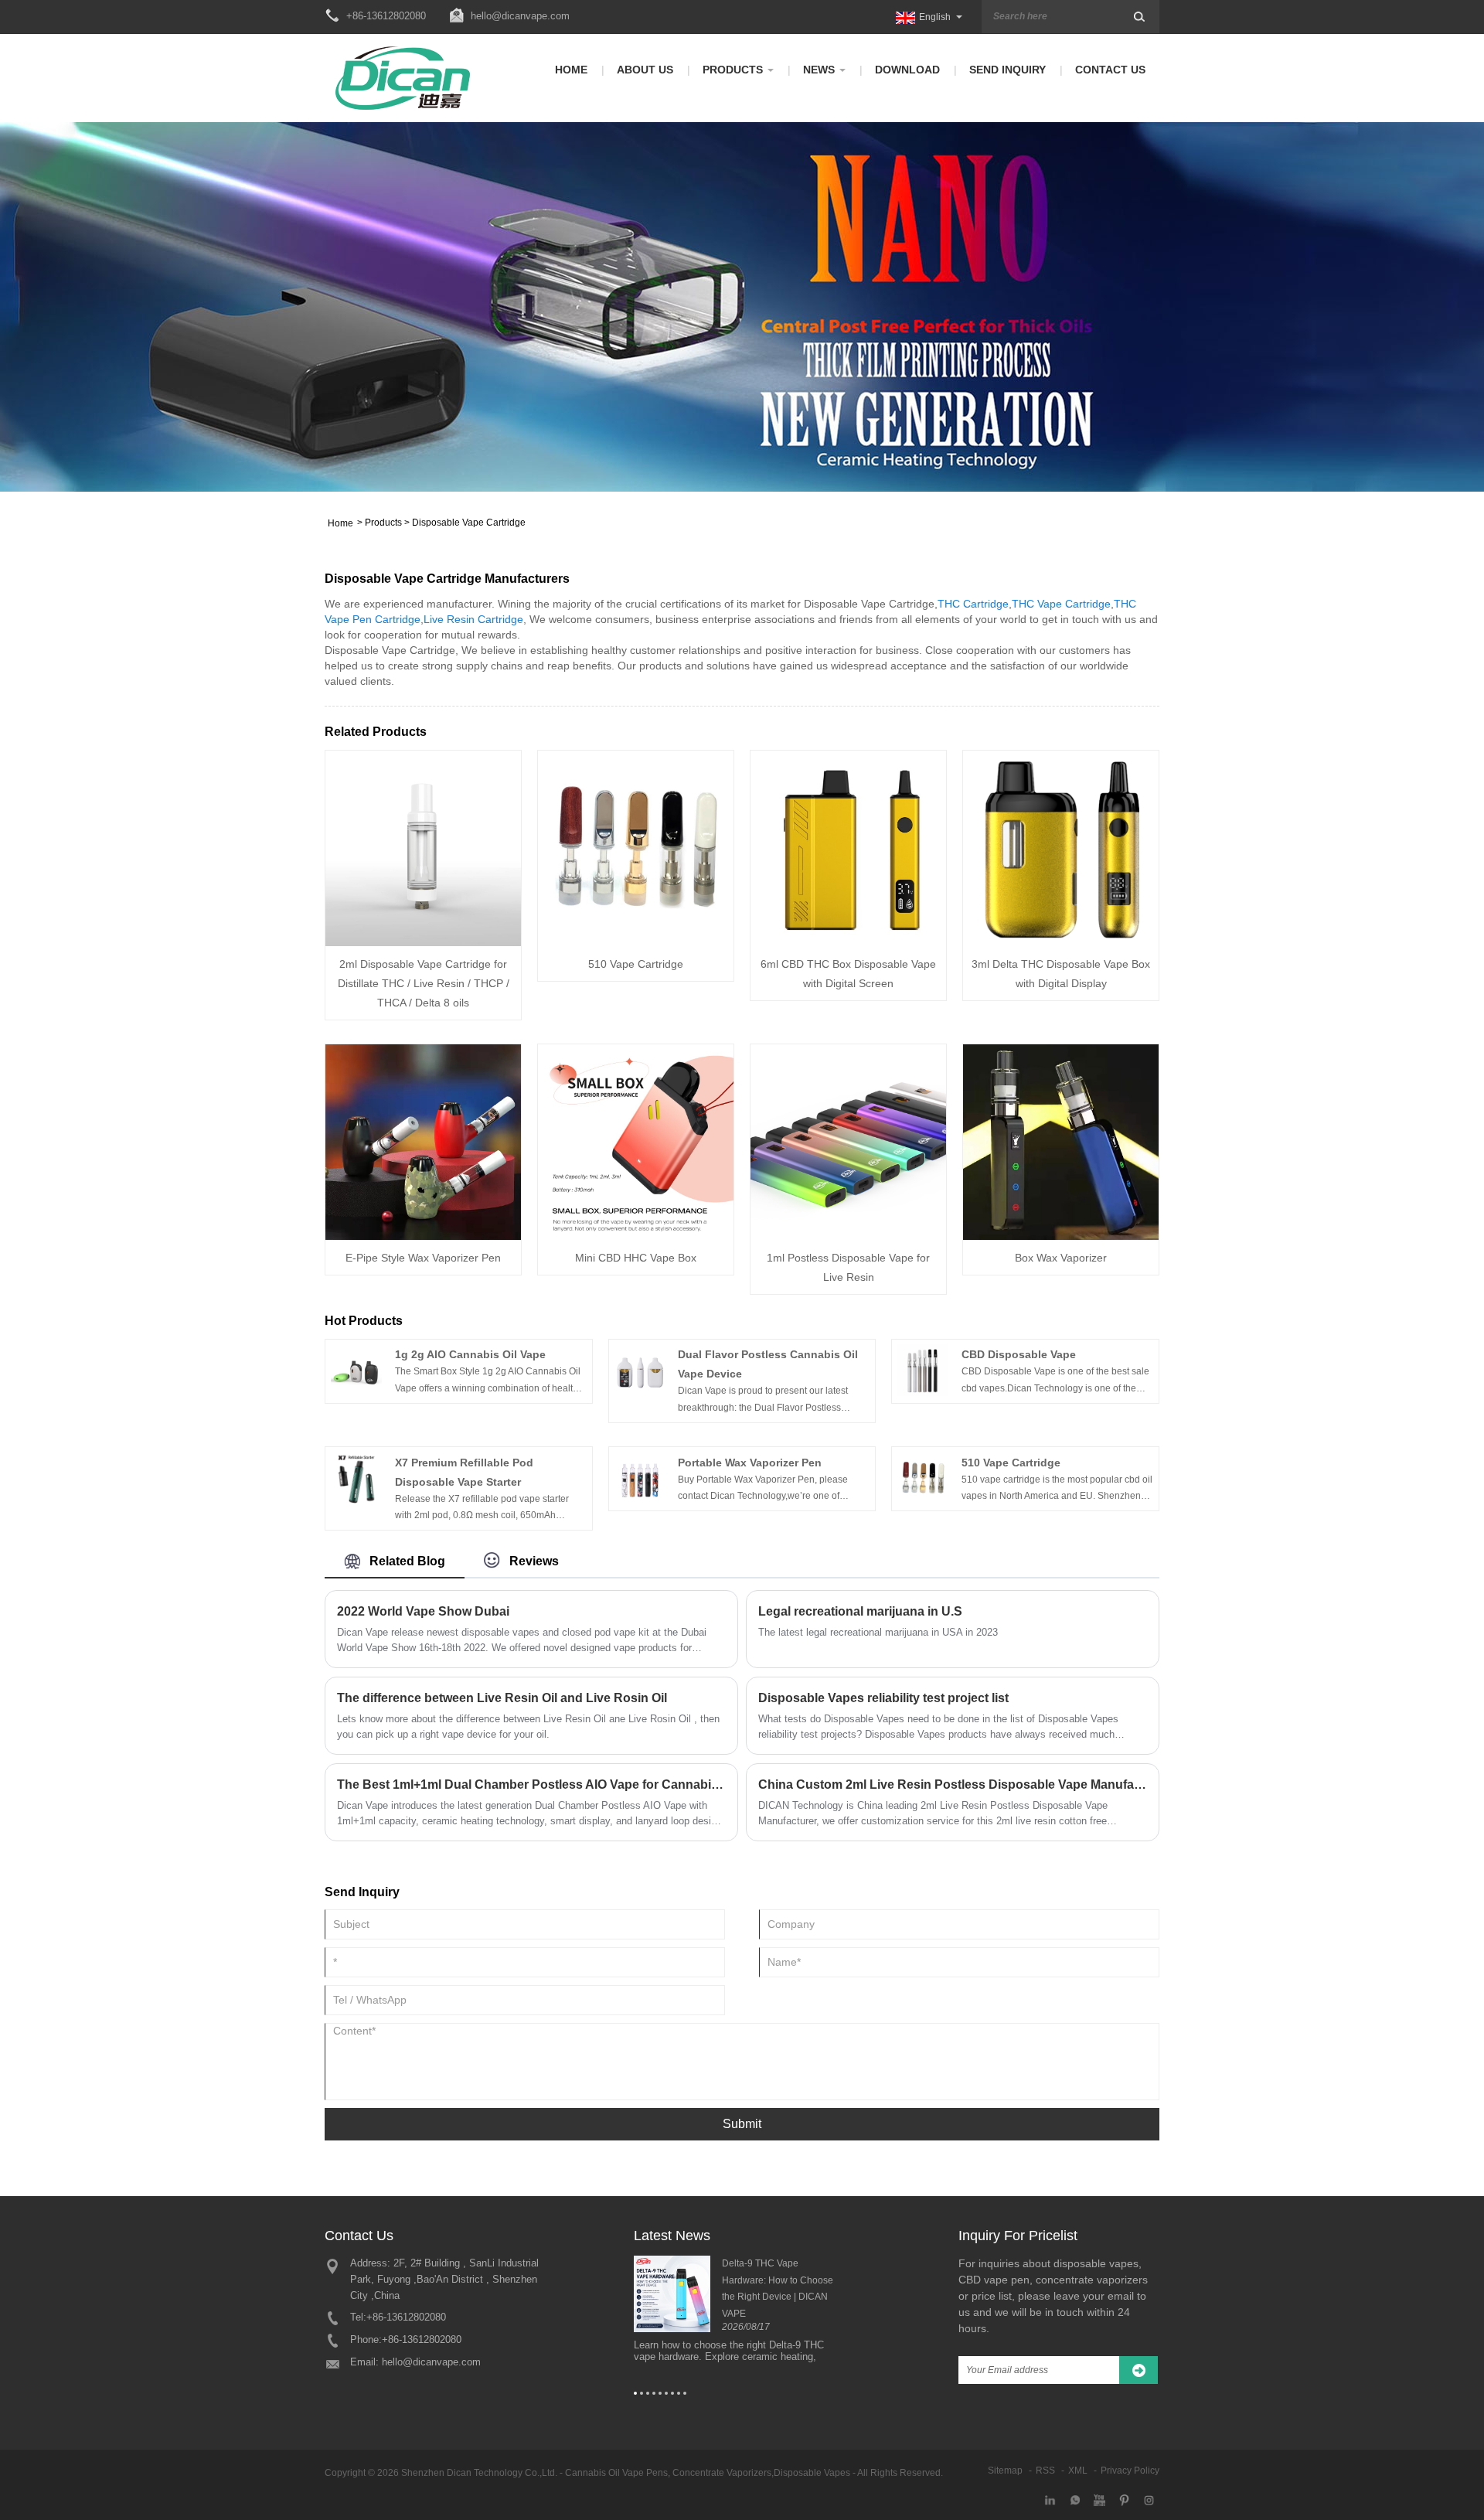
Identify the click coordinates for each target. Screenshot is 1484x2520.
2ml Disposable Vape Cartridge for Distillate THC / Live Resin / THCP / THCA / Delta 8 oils (424, 983)
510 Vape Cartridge (636, 964)
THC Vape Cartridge (1061, 604)
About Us (645, 70)
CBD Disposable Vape (1019, 1354)
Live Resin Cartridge (473, 619)
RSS (1045, 2471)
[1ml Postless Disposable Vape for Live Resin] (848, 1142)
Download (907, 70)
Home (571, 70)
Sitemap (1005, 2471)
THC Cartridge (973, 604)
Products (733, 70)
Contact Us (1110, 70)
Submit (742, 2124)
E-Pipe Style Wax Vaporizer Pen (423, 1258)
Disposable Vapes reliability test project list (883, 1698)
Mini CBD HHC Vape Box (636, 1258)
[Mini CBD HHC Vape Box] (636, 1142)
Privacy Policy (1130, 2471)
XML (1078, 2471)
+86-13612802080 (406, 2317)
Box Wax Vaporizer (1061, 1258)
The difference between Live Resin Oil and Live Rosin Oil (502, 1698)
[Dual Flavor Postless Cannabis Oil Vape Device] (640, 1370)
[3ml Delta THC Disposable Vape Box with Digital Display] (1061, 848)
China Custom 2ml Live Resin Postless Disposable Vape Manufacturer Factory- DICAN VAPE (953, 1784)
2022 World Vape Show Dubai (423, 1611)
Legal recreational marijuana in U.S (860, 1611)
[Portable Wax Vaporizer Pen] (640, 1477)
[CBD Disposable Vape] (923, 1370)
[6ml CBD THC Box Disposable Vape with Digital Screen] (848, 848)
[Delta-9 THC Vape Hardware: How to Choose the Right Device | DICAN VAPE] (672, 2294)
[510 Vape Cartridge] (636, 848)
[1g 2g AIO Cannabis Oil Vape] (356, 1370)
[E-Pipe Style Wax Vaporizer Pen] (423, 1142)
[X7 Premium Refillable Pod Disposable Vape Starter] (356, 1477)
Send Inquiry (1007, 70)
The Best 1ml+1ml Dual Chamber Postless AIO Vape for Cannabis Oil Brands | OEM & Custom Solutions (531, 1784)
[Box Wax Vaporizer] (1061, 1142)
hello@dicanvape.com (520, 16)
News (819, 70)
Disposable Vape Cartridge (469, 523)
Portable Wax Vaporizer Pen (750, 1463)
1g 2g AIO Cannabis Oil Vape (470, 1354)
